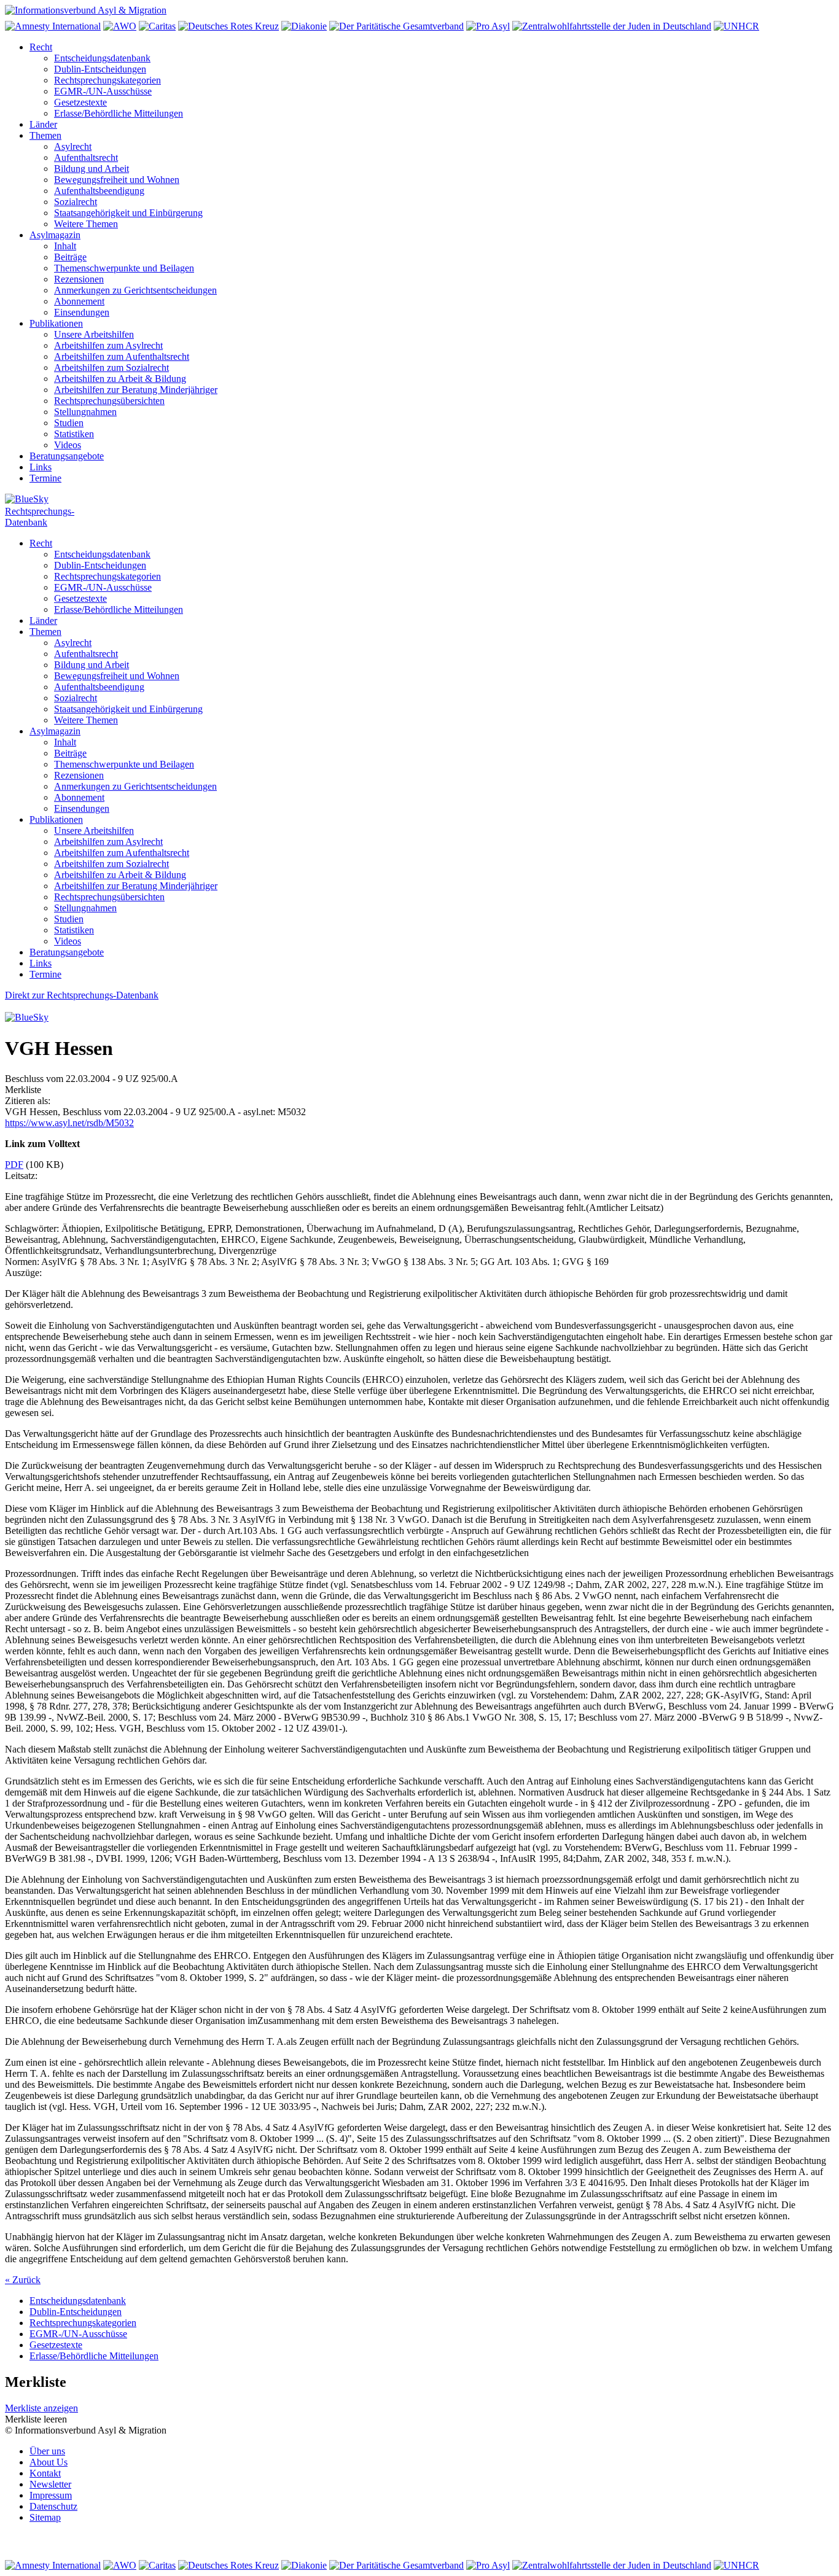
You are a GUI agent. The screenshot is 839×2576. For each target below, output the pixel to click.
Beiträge (70, 257)
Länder (43, 124)
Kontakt (45, 2473)
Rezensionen (79, 279)
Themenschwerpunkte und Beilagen (124, 268)
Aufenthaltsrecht (86, 158)
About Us (49, 2462)
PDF (14, 1165)
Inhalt (65, 246)
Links (41, 467)
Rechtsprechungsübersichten (109, 401)
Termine (45, 478)
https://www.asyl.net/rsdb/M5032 (69, 1123)
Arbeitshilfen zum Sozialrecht (111, 368)
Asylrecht (73, 146)
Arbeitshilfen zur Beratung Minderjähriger (136, 390)
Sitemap (45, 2517)
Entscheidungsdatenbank (102, 58)
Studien (69, 423)
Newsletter (50, 2484)
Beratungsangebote (67, 456)
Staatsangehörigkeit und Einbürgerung (128, 213)
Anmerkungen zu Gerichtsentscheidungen (135, 290)
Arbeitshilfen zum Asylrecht (108, 345)
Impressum (51, 2495)
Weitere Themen (86, 224)
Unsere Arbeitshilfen (94, 334)
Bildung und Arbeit (92, 169)
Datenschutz (53, 2506)
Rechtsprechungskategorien (107, 80)
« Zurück (23, 2280)
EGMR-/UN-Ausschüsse (103, 91)
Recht (41, 47)
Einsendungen (82, 312)
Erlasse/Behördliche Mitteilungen (119, 113)
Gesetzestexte (80, 102)
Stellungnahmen (85, 412)
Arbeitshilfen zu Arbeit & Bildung (120, 379)
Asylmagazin (55, 235)
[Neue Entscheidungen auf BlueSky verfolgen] (419, 500)
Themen (45, 135)
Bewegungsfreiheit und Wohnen (117, 180)
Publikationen (56, 323)
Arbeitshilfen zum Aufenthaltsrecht (122, 356)
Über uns (47, 2451)
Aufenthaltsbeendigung (99, 191)
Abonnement (79, 301)
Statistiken (74, 434)
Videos (68, 445)
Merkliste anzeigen (41, 2408)
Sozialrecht (76, 202)
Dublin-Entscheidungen (100, 69)
